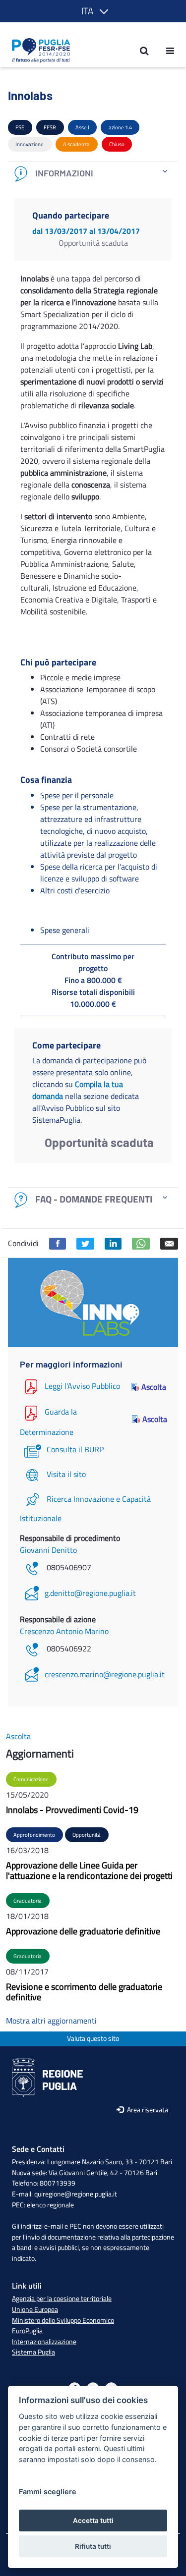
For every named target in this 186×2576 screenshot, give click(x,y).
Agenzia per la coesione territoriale (62, 2299)
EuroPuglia (27, 2331)
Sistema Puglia (33, 2352)
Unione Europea (35, 2309)
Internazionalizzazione (44, 2342)
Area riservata (147, 2110)
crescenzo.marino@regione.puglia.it (105, 1674)
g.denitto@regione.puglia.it (90, 1593)
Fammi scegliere (48, 2492)
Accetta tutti (93, 2521)
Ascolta (154, 1387)
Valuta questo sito (93, 2039)
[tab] (93, 174)
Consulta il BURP (75, 1449)
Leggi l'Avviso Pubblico (82, 1386)
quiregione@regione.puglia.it (76, 2194)
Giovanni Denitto (48, 1550)
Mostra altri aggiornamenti (51, 2021)
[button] (93, 11)
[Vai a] (38, 51)
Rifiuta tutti (93, 2546)
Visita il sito (66, 1474)
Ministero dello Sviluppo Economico (63, 2320)
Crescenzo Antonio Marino (64, 1631)
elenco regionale (50, 2205)
